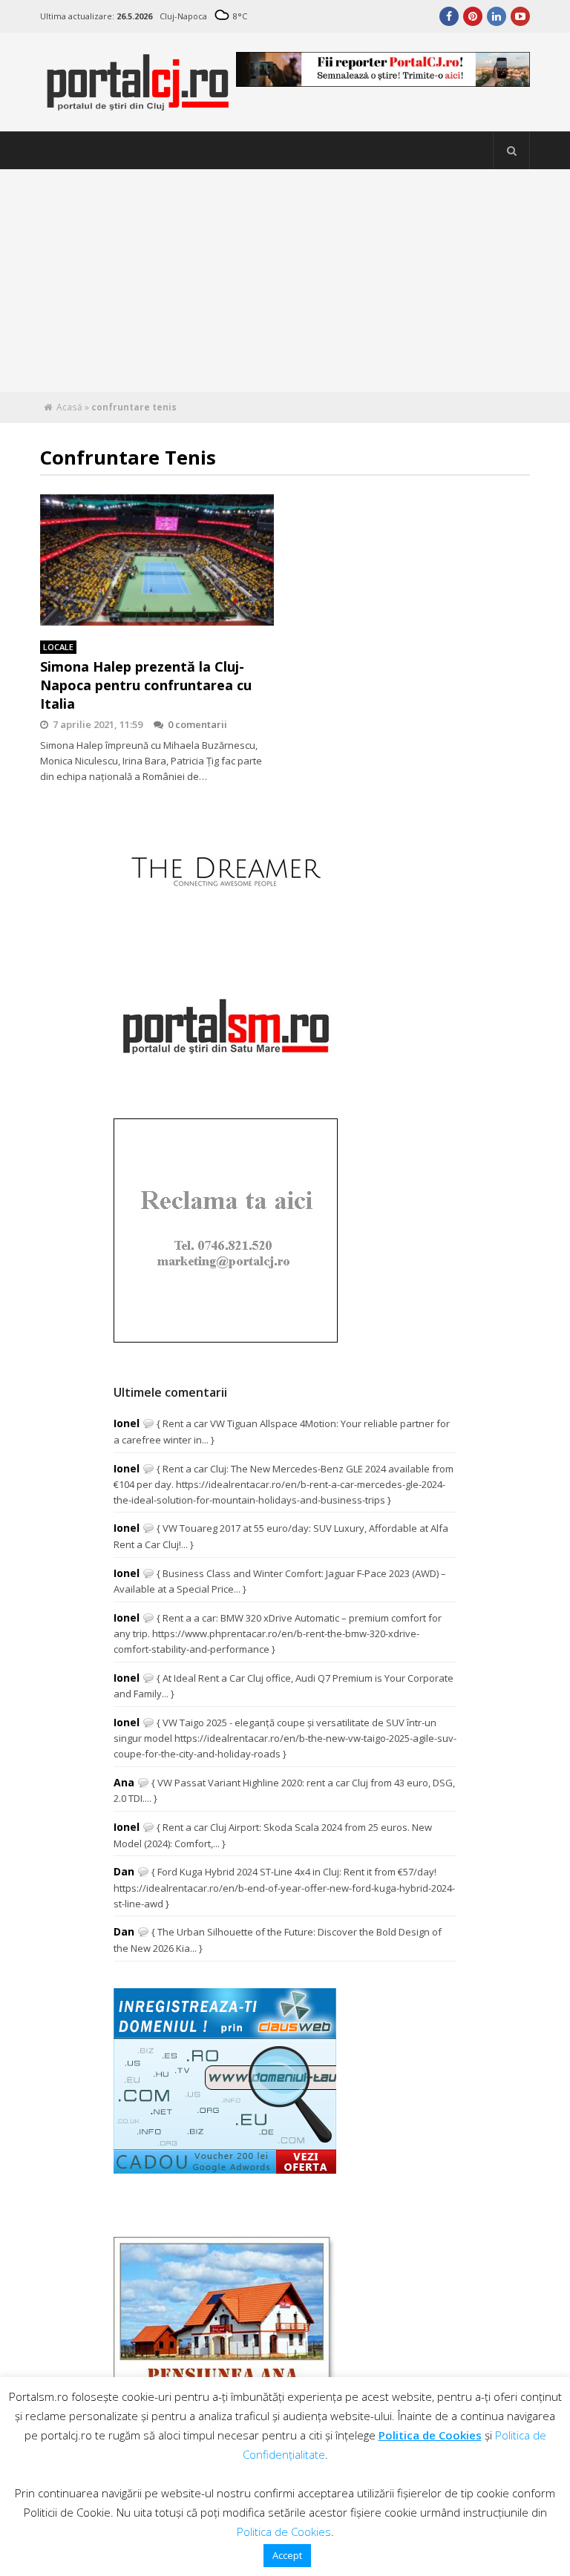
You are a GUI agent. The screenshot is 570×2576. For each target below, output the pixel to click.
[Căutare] (511, 151)
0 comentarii (197, 724)
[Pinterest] (473, 16)
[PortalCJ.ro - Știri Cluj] (138, 104)
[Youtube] (520, 16)
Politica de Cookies (430, 2435)
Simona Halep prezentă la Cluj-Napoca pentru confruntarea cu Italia (146, 685)
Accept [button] (287, 2555)
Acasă (69, 407)
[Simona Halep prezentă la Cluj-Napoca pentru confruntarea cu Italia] (157, 560)
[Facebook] (449, 16)
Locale (58, 647)
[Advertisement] (285, 281)
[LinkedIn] (497, 16)
